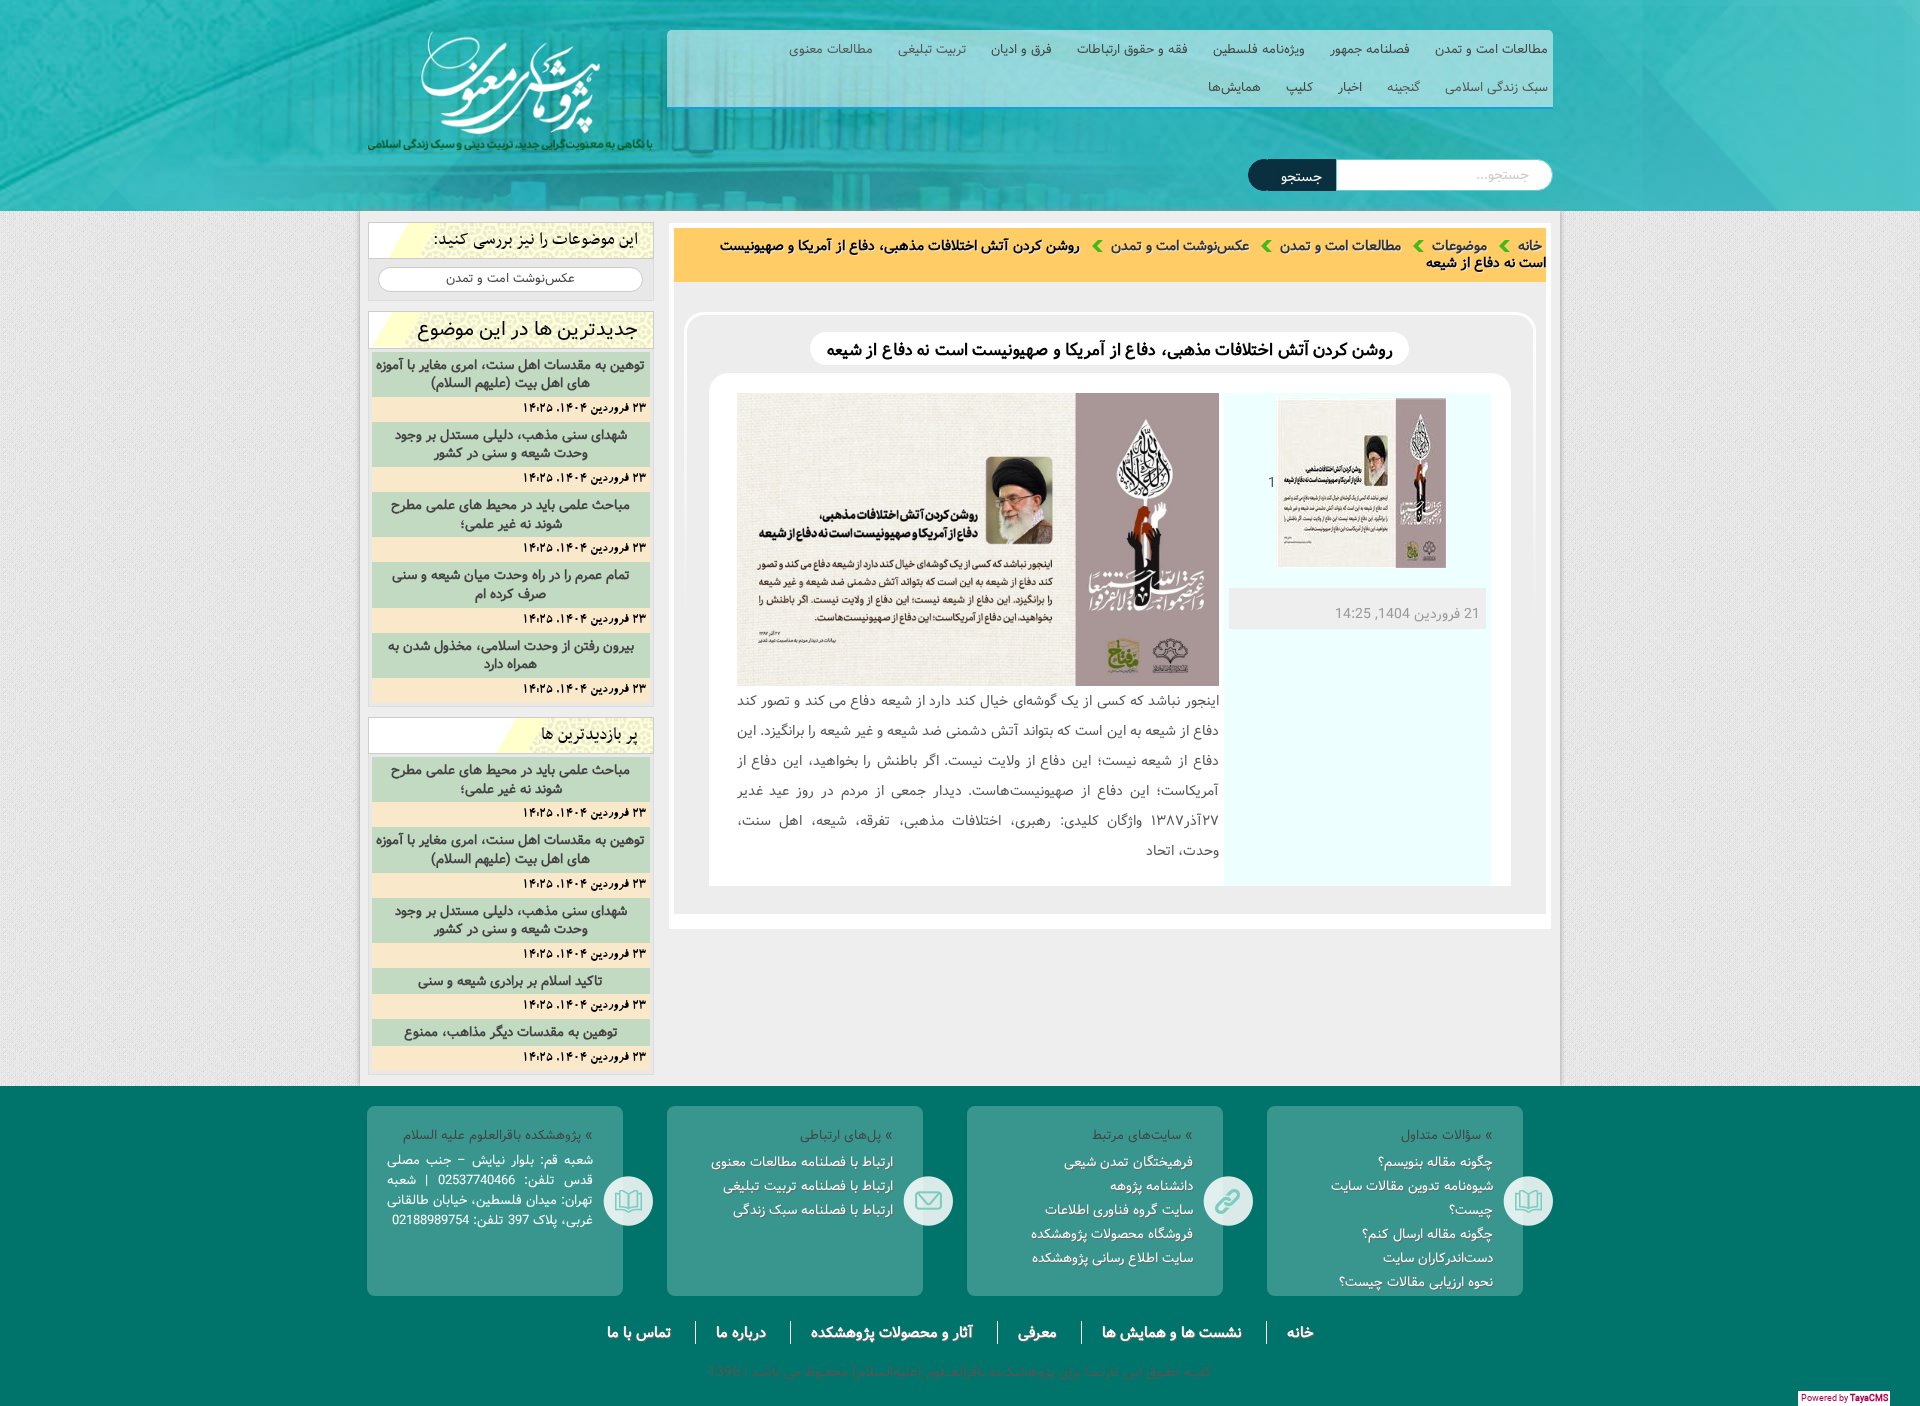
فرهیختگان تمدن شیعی (1128, 1162)
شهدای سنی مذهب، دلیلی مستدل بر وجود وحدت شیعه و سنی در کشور (511, 444)
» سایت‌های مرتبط (1142, 1135)
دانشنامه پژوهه (1151, 1186)
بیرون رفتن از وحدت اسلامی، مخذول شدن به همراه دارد (511, 655)
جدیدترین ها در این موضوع (527, 329)
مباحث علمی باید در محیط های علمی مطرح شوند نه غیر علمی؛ (510, 514)
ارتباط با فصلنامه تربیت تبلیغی (808, 1186)
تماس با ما (639, 1332)
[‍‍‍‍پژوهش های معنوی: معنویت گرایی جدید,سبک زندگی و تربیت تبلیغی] (510, 91)
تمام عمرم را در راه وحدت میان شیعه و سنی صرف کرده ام (511, 584)
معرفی (1037, 1332)
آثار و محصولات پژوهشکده (892, 1332)
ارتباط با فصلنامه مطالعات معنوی (802, 1162)
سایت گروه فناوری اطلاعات (1119, 1210)
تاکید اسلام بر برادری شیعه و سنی (510, 981)
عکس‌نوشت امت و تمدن (1180, 246)
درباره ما (741, 1332)
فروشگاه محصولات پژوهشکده (1112, 1234)
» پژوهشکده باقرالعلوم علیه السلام (498, 1135)
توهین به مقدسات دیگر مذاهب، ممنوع (511, 1032)
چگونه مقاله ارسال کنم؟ (1427, 1234)
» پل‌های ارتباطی (846, 1135)
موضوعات (1459, 246)
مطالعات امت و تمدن (1340, 246)
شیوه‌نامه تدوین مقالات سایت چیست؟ (1412, 1198)
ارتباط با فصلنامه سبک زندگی (813, 1210)
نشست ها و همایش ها (1172, 1332)
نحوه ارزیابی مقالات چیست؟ (1416, 1282)
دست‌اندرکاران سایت (1438, 1258)
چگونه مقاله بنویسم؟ (1435, 1162)
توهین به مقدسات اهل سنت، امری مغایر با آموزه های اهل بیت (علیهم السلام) (510, 374)
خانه (1530, 246)
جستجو (1301, 177)
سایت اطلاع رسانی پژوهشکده (1112, 1258)
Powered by (1844, 1398)
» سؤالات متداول (1447, 1135)
